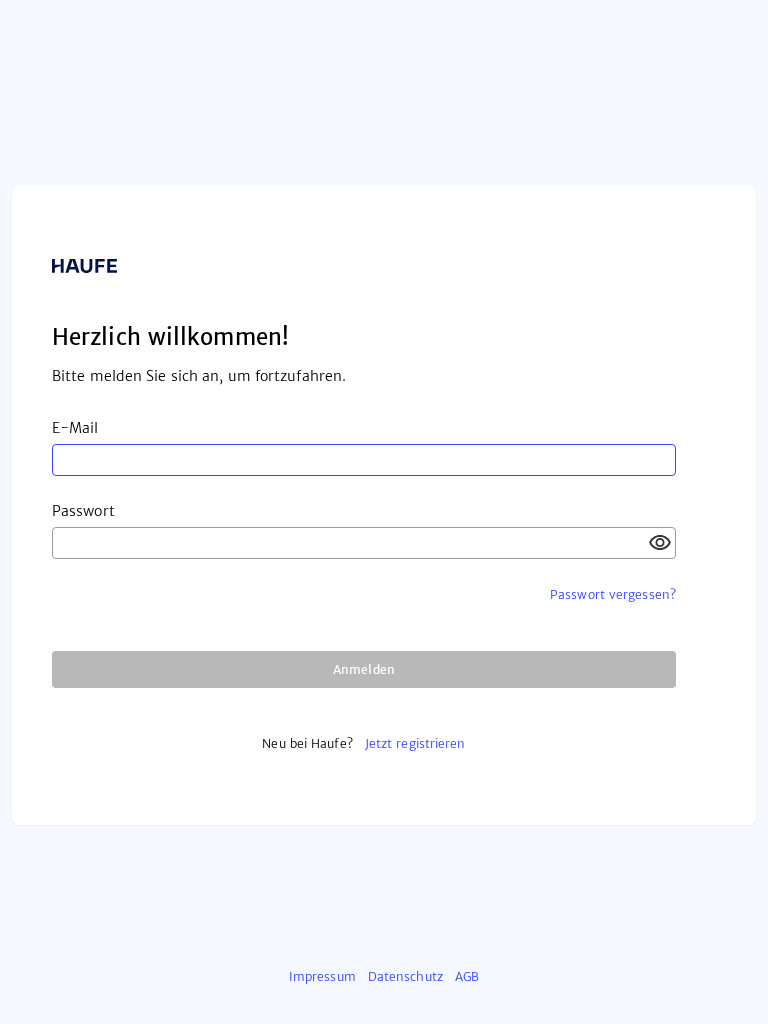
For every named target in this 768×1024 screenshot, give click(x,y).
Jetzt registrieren (415, 743)
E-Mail (75, 428)
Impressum (322, 976)
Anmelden (364, 669)
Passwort (83, 511)
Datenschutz (405, 976)
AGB (467, 976)
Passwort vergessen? (613, 594)
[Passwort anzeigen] (660, 543)
